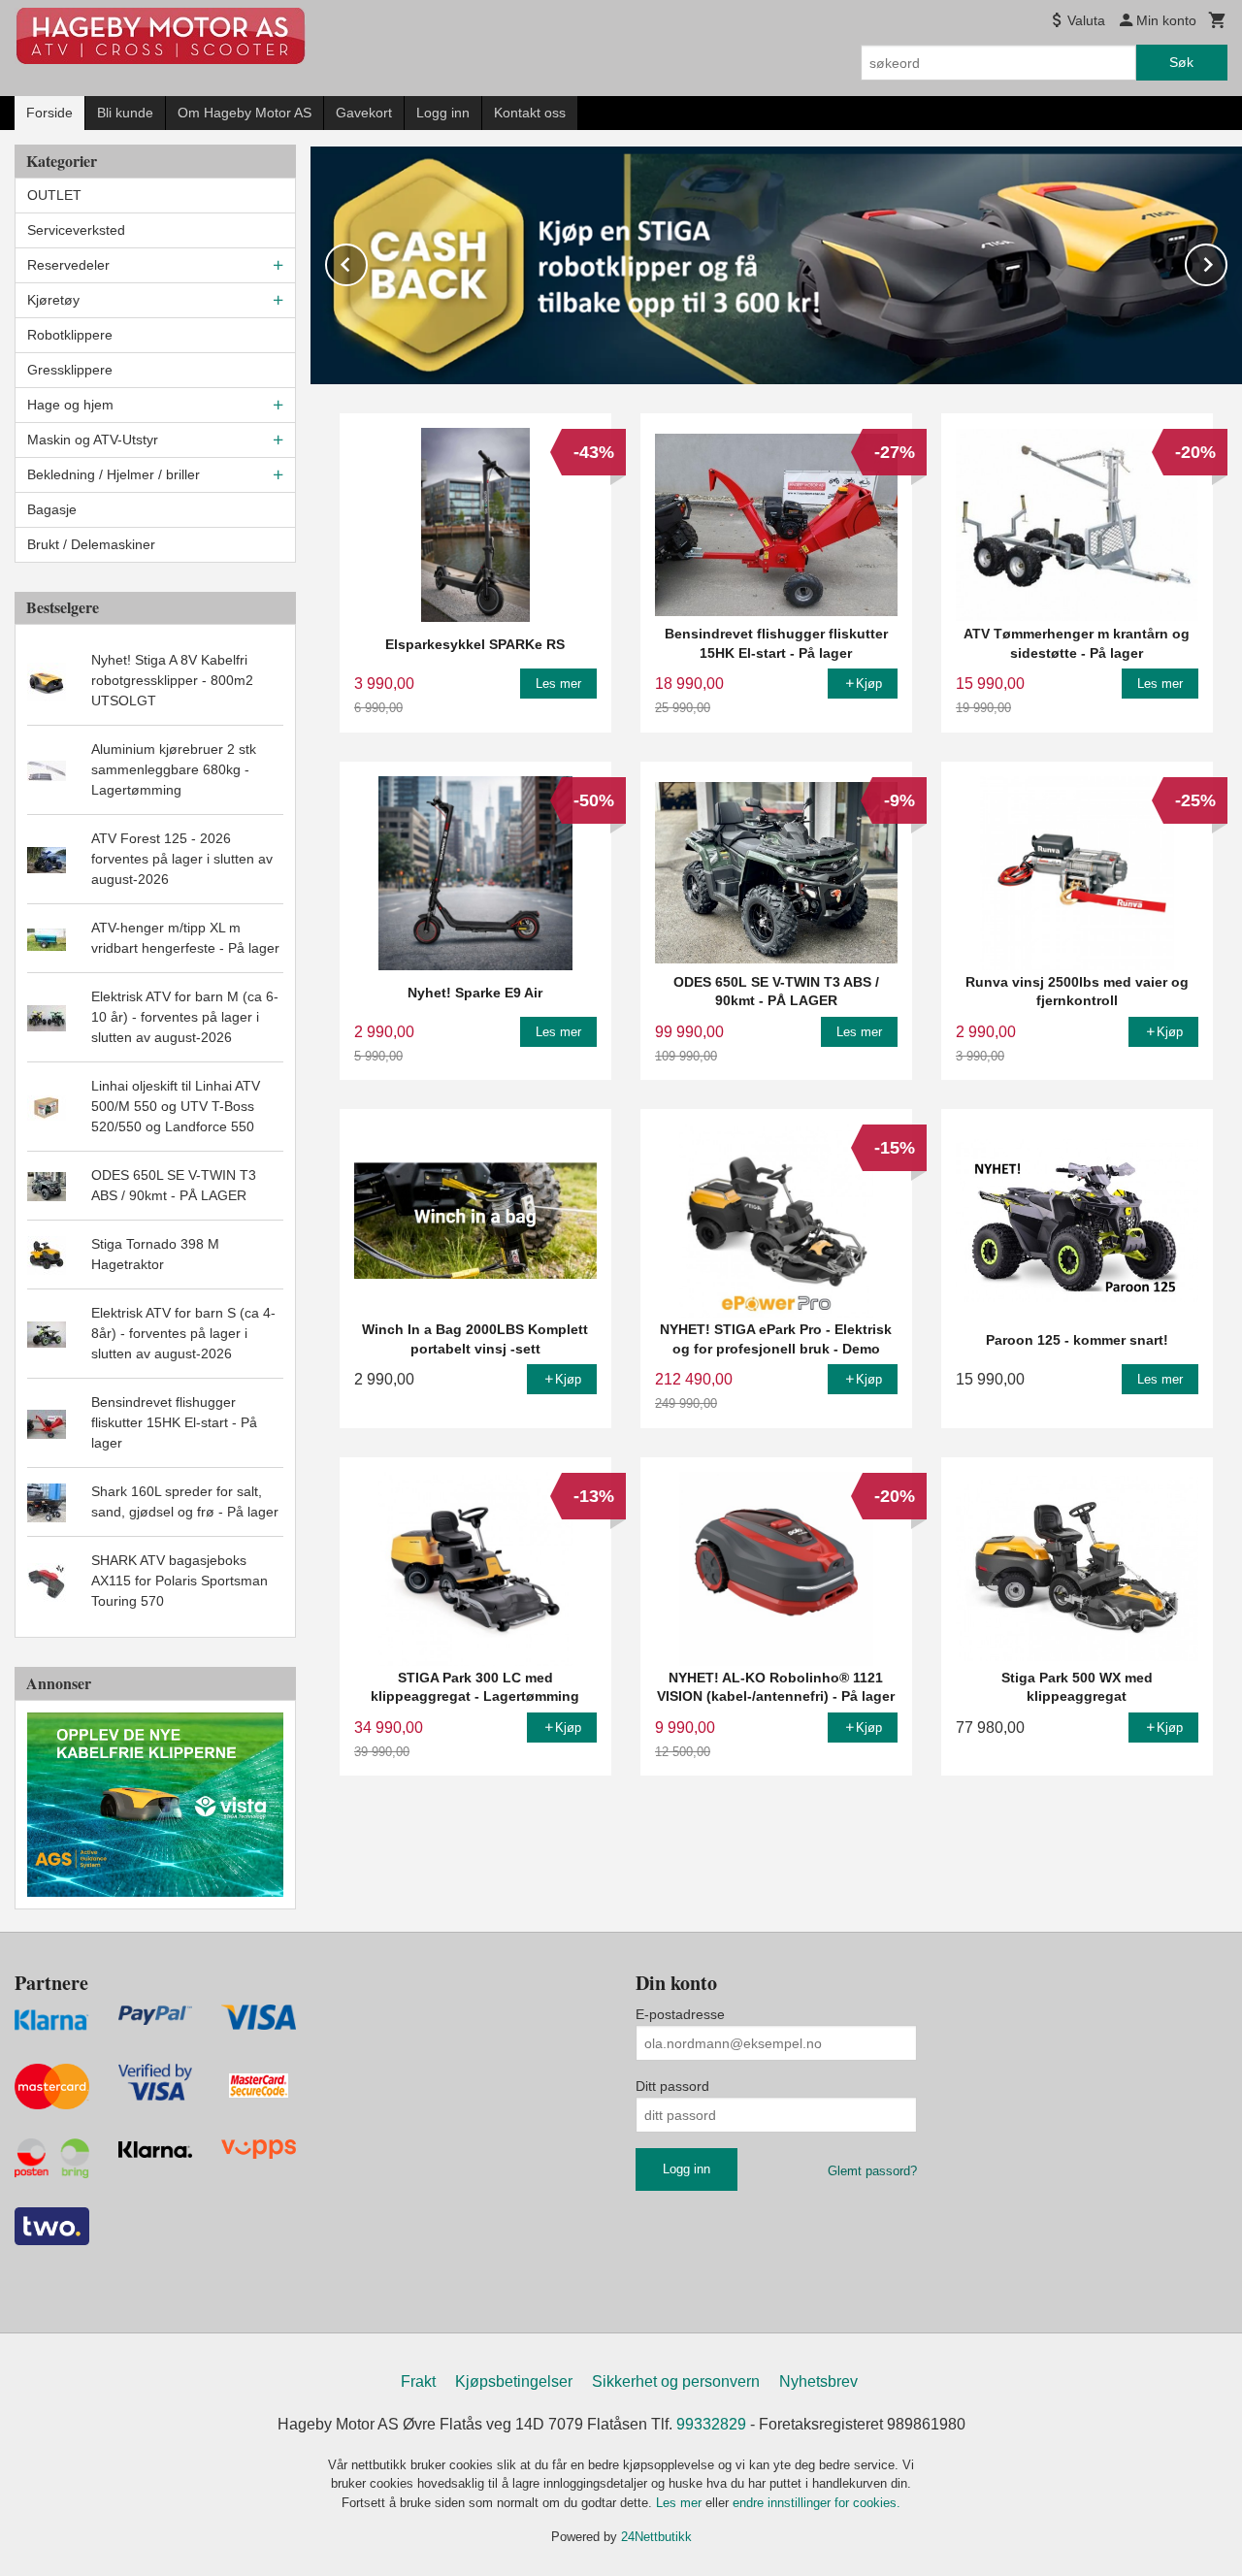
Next (1226, 261)
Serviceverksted (76, 230)
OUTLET (54, 195)
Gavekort (364, 113)
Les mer (681, 2503)
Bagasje (52, 509)
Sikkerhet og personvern (676, 2381)
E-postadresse (680, 2014)
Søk (1181, 62)
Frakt (418, 2381)
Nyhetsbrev (818, 2381)
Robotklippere (70, 335)
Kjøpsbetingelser (514, 2381)
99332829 (711, 2424)
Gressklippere (70, 370)
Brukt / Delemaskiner (91, 544)
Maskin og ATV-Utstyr (93, 440)
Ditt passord (672, 2086)
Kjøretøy (53, 300)
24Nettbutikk (656, 2537)
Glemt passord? (872, 2171)
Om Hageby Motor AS (245, 113)
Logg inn (443, 113)
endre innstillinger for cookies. (817, 2503)
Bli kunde (125, 113)
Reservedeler (68, 265)
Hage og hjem (70, 405)
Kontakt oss (530, 113)
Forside (49, 113)
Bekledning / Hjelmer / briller (114, 474)
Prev (367, 261)
